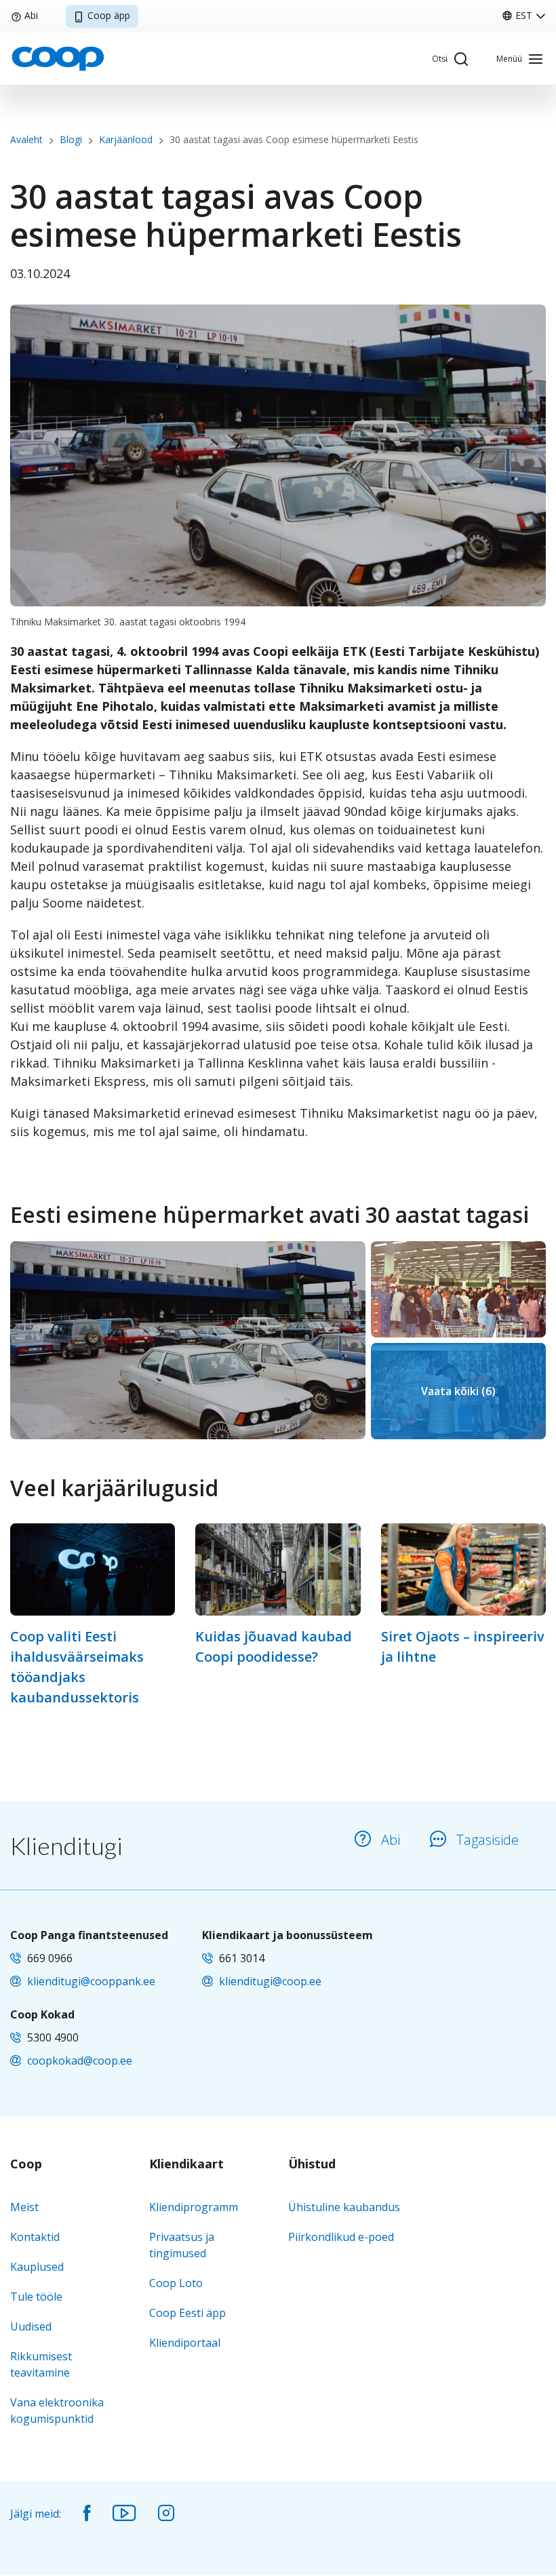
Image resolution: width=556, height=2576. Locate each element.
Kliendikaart (186, 2164)
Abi (31, 15)
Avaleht (26, 139)
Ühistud (312, 2164)
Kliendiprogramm (194, 2207)
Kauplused (37, 2267)
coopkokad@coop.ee (80, 2061)
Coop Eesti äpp (187, 2313)
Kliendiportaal (185, 2343)
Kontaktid (35, 2237)
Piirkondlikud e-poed (341, 2237)
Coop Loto (176, 2283)
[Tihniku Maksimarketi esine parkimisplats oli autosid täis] (188, 1340)
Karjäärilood (126, 139)
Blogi (71, 139)
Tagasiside (488, 1840)
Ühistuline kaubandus (344, 2207)
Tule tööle (36, 2297)
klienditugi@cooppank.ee (91, 1981)
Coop (26, 2164)
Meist (24, 2207)
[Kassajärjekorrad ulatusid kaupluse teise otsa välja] (458, 1289)
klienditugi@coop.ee (270, 1981)
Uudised (31, 2326)
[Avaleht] (58, 58)
